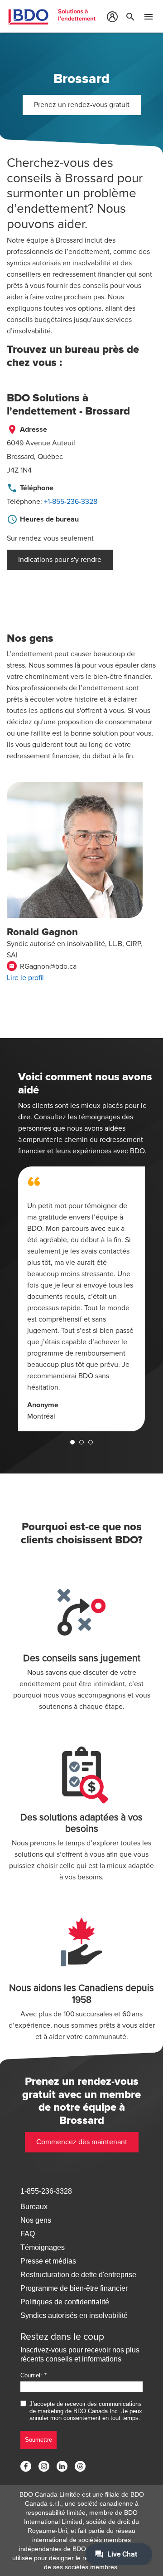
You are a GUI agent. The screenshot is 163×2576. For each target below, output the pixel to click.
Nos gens (36, 2220)
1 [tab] (72, 1442)
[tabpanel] (81, 1299)
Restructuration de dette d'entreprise (78, 2275)
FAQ (28, 2234)
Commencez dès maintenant (82, 2142)
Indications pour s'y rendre (60, 560)
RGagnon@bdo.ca (43, 966)
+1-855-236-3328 (71, 502)
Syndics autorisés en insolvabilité (74, 2315)
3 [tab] (91, 1442)
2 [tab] (81, 1442)
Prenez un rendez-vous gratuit (82, 105)
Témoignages (43, 2247)
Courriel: (31, 2375)
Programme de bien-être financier (74, 2288)
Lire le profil (25, 978)
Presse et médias (48, 2261)
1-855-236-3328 (46, 2191)
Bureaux (34, 2207)
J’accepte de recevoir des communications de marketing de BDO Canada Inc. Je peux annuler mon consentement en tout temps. (86, 2411)
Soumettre (38, 2440)
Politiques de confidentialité (65, 2302)
